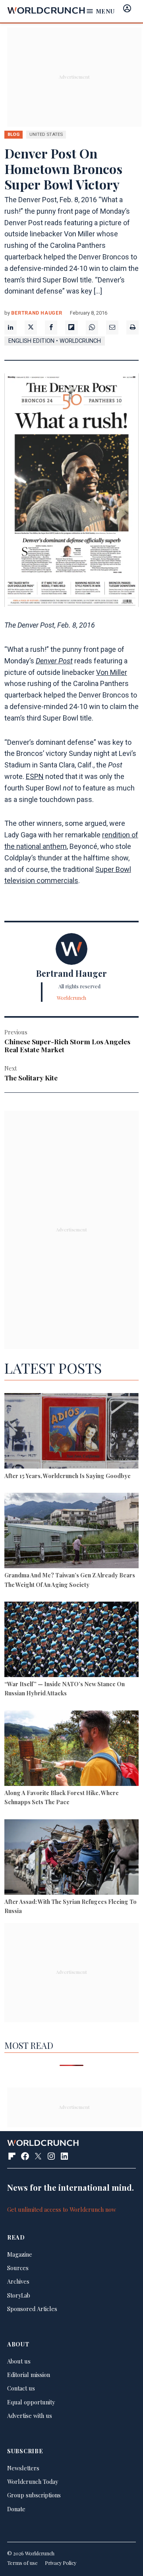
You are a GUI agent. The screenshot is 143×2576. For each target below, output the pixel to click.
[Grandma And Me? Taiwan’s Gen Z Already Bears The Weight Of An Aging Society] (71, 1532)
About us (19, 2361)
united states (46, 134)
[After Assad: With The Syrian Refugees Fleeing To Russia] (71, 1858)
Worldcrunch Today (33, 2481)
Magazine (20, 2254)
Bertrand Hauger (37, 313)
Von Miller (112, 672)
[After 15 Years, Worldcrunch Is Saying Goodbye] (71, 1432)
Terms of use (22, 2563)
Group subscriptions (34, 2495)
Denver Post (54, 661)
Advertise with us (30, 2416)
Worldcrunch (71, 998)
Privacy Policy (61, 2563)
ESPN (35, 776)
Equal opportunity (31, 2402)
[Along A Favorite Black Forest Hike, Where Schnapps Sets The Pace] (71, 1749)
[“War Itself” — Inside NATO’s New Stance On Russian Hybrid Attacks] (71, 1641)
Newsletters (23, 2468)
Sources (18, 2268)
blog (14, 134)
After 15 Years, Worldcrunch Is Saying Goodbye (68, 1476)
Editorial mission (29, 2375)
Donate (16, 2509)
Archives (18, 2281)
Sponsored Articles (32, 2309)
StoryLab (19, 2295)
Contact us (21, 2388)
